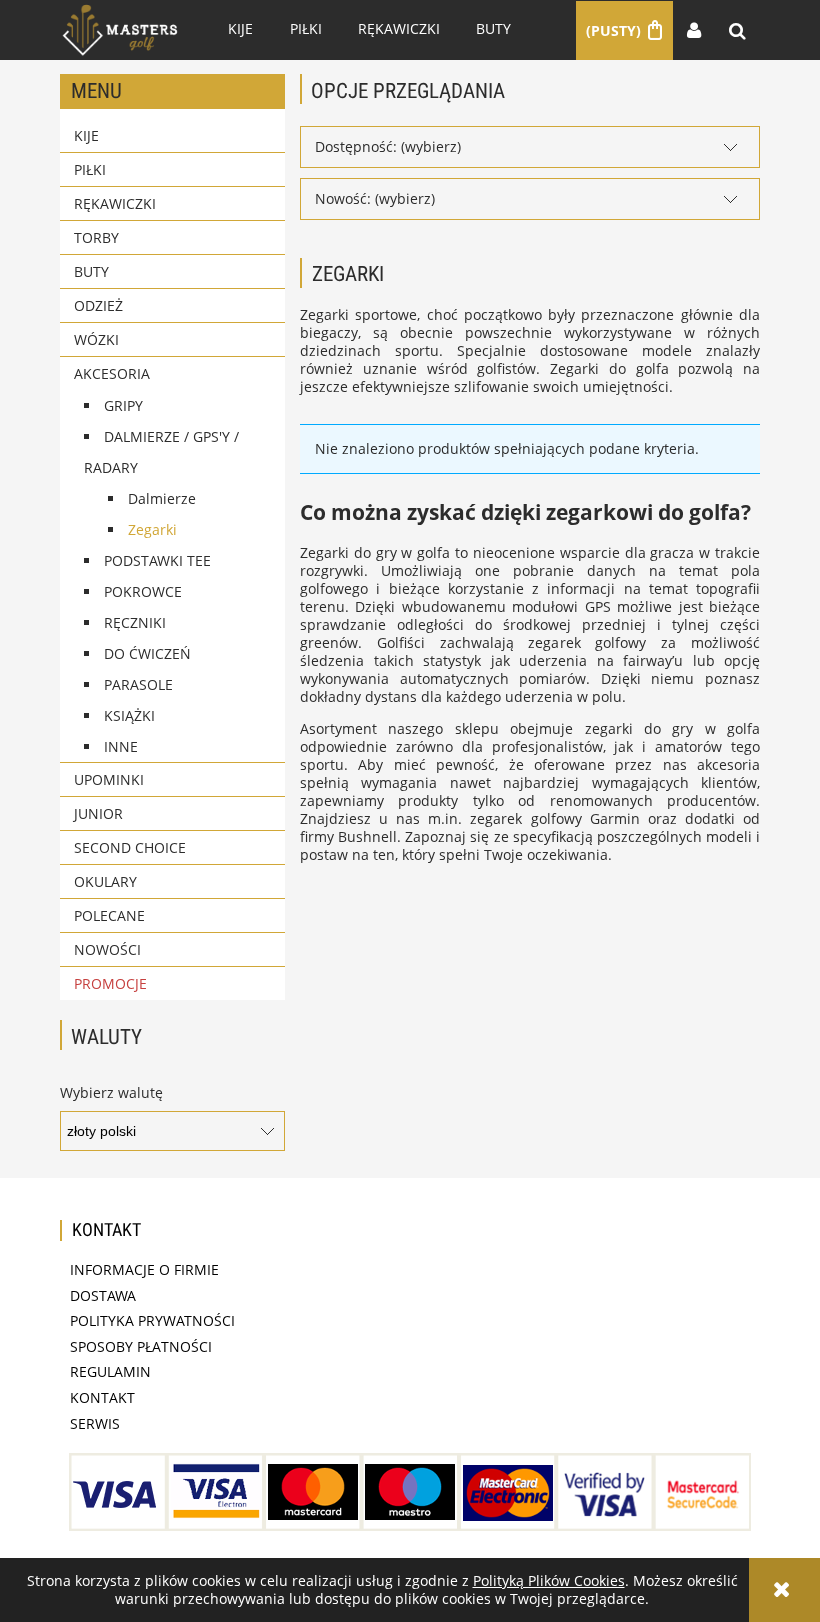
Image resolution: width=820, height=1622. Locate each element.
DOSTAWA (103, 1295)
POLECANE (109, 915)
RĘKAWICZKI (115, 203)
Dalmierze (162, 498)
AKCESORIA (112, 373)
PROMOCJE (110, 983)
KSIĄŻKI (129, 715)
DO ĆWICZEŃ (147, 653)
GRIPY (123, 405)
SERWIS (95, 1423)
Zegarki (152, 529)
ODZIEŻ (98, 305)
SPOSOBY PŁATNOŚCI (141, 1346)
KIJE (86, 135)
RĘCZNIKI (135, 622)
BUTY (91, 271)
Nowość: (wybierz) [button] (375, 198)
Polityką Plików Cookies (549, 1580)
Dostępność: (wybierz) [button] (388, 146)
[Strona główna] (120, 30)
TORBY (96, 237)
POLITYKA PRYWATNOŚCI (152, 1320)
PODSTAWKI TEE (157, 560)
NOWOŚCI (107, 949)
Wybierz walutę (111, 1093)
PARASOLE (138, 684)
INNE (121, 746)
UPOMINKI (109, 779)
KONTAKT (102, 1397)
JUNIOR (98, 813)
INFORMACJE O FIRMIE (144, 1269)
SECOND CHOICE (130, 847)
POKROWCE (143, 591)
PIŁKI (90, 169)
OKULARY (105, 881)
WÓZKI (96, 339)
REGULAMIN (110, 1371)
